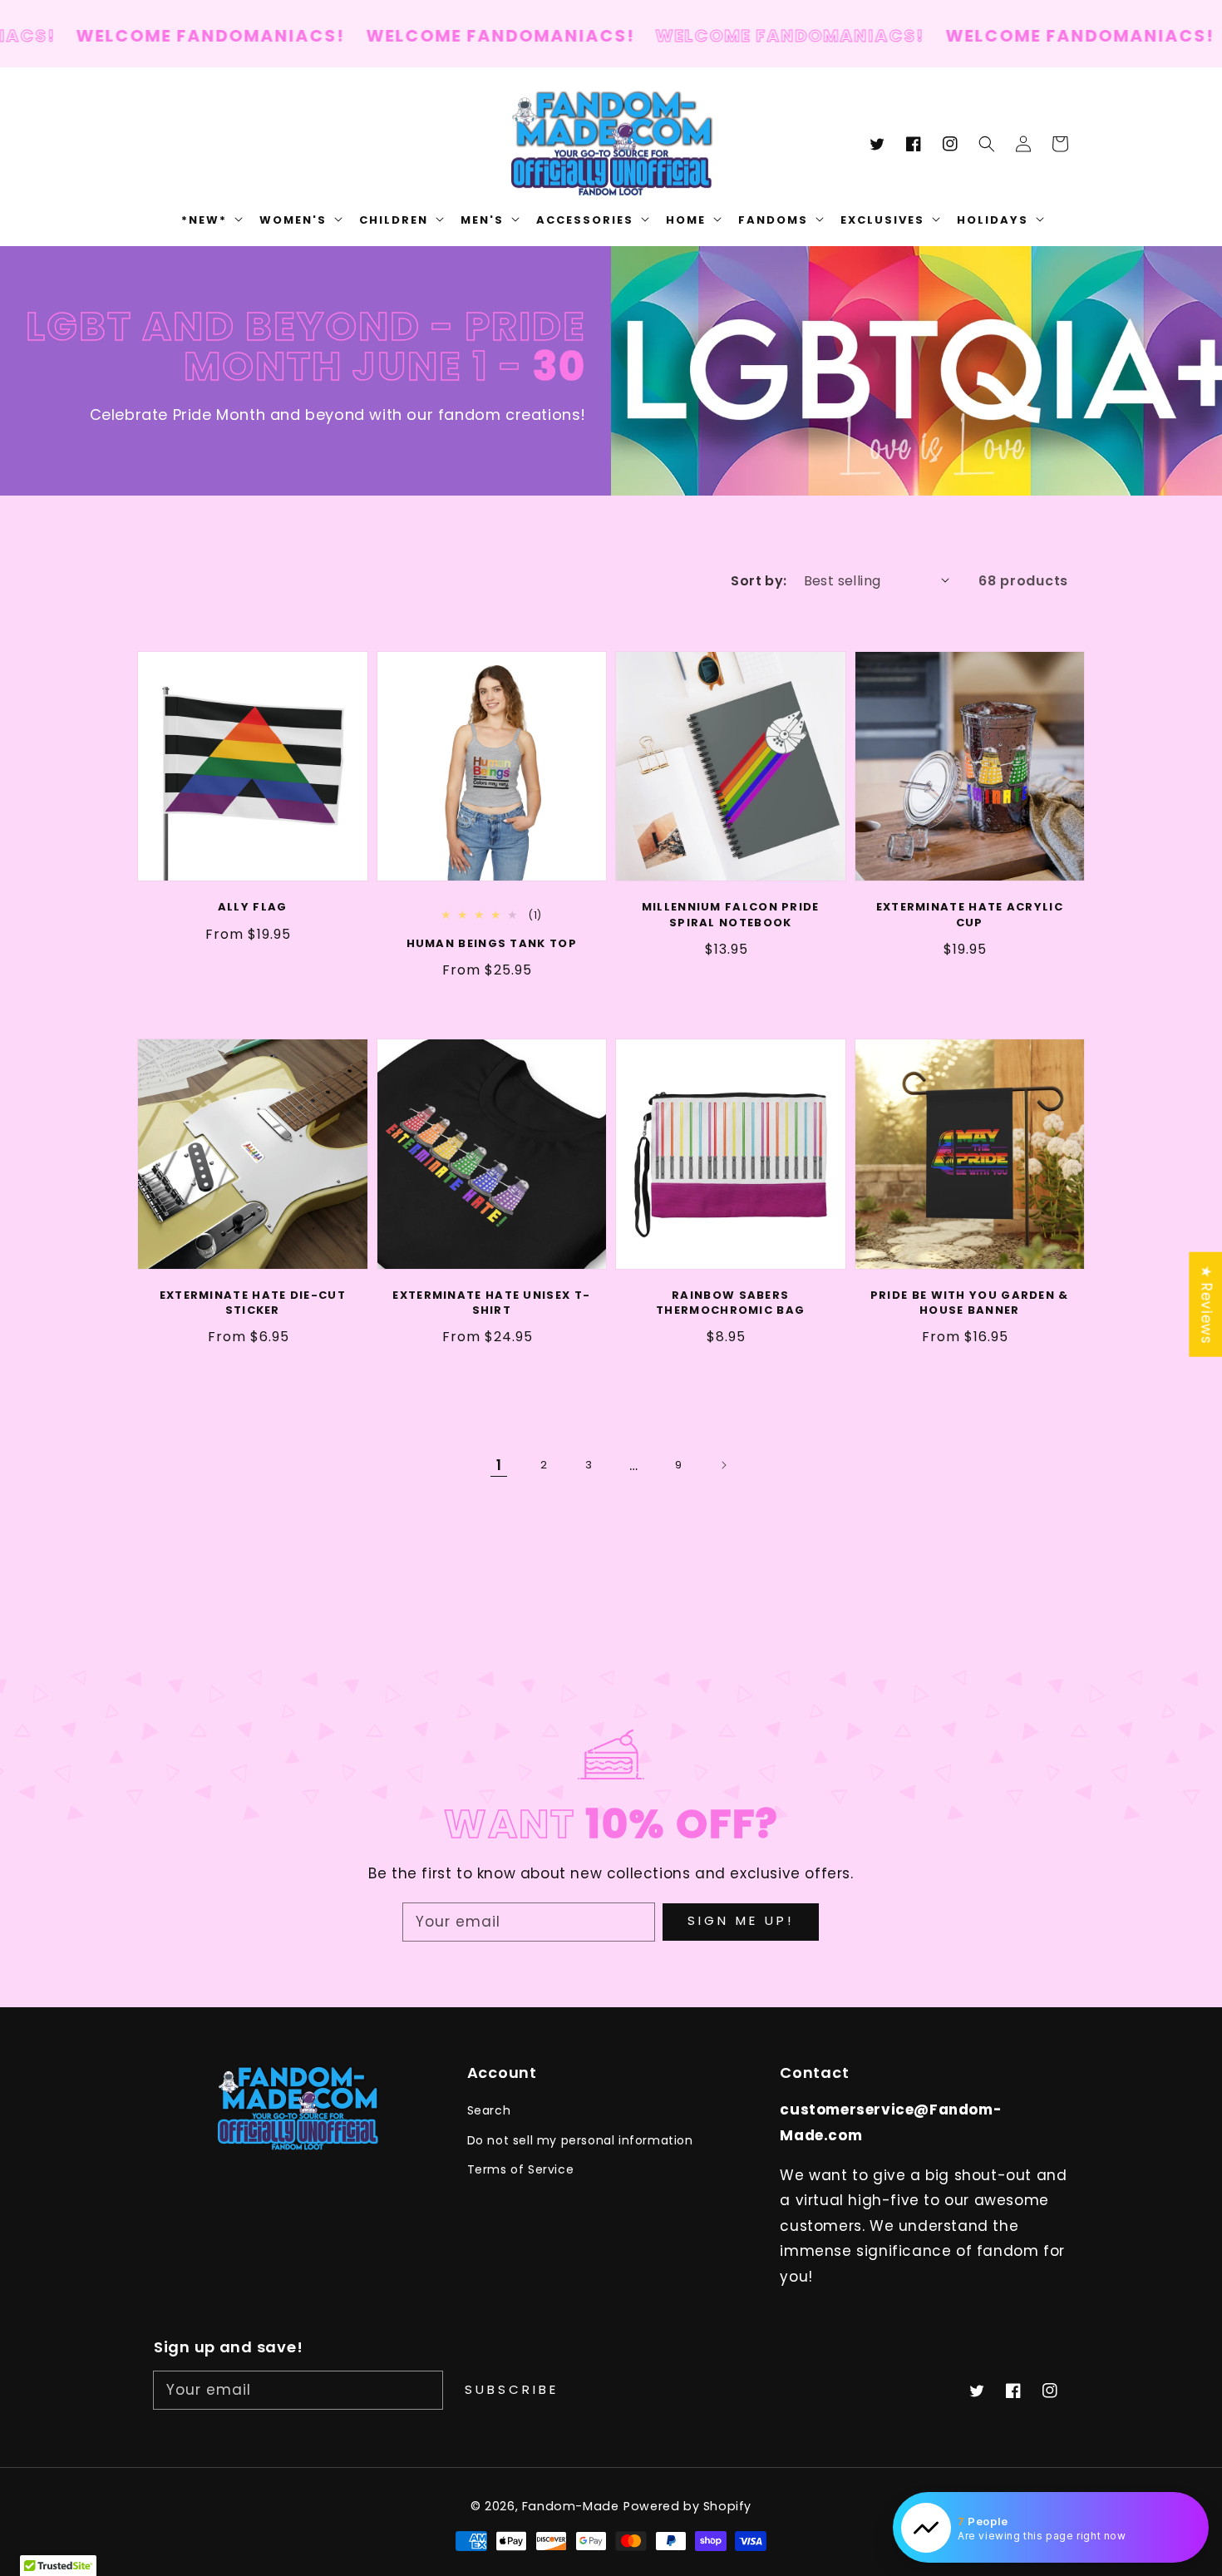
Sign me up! (741, 1920)
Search (489, 2110)
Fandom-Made (571, 2506)
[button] (987, 144)
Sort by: (759, 581)
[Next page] (723, 1465)
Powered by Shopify (687, 2506)
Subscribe (512, 2389)
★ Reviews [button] (1206, 1305)
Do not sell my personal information (580, 2140)
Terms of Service (521, 2169)
